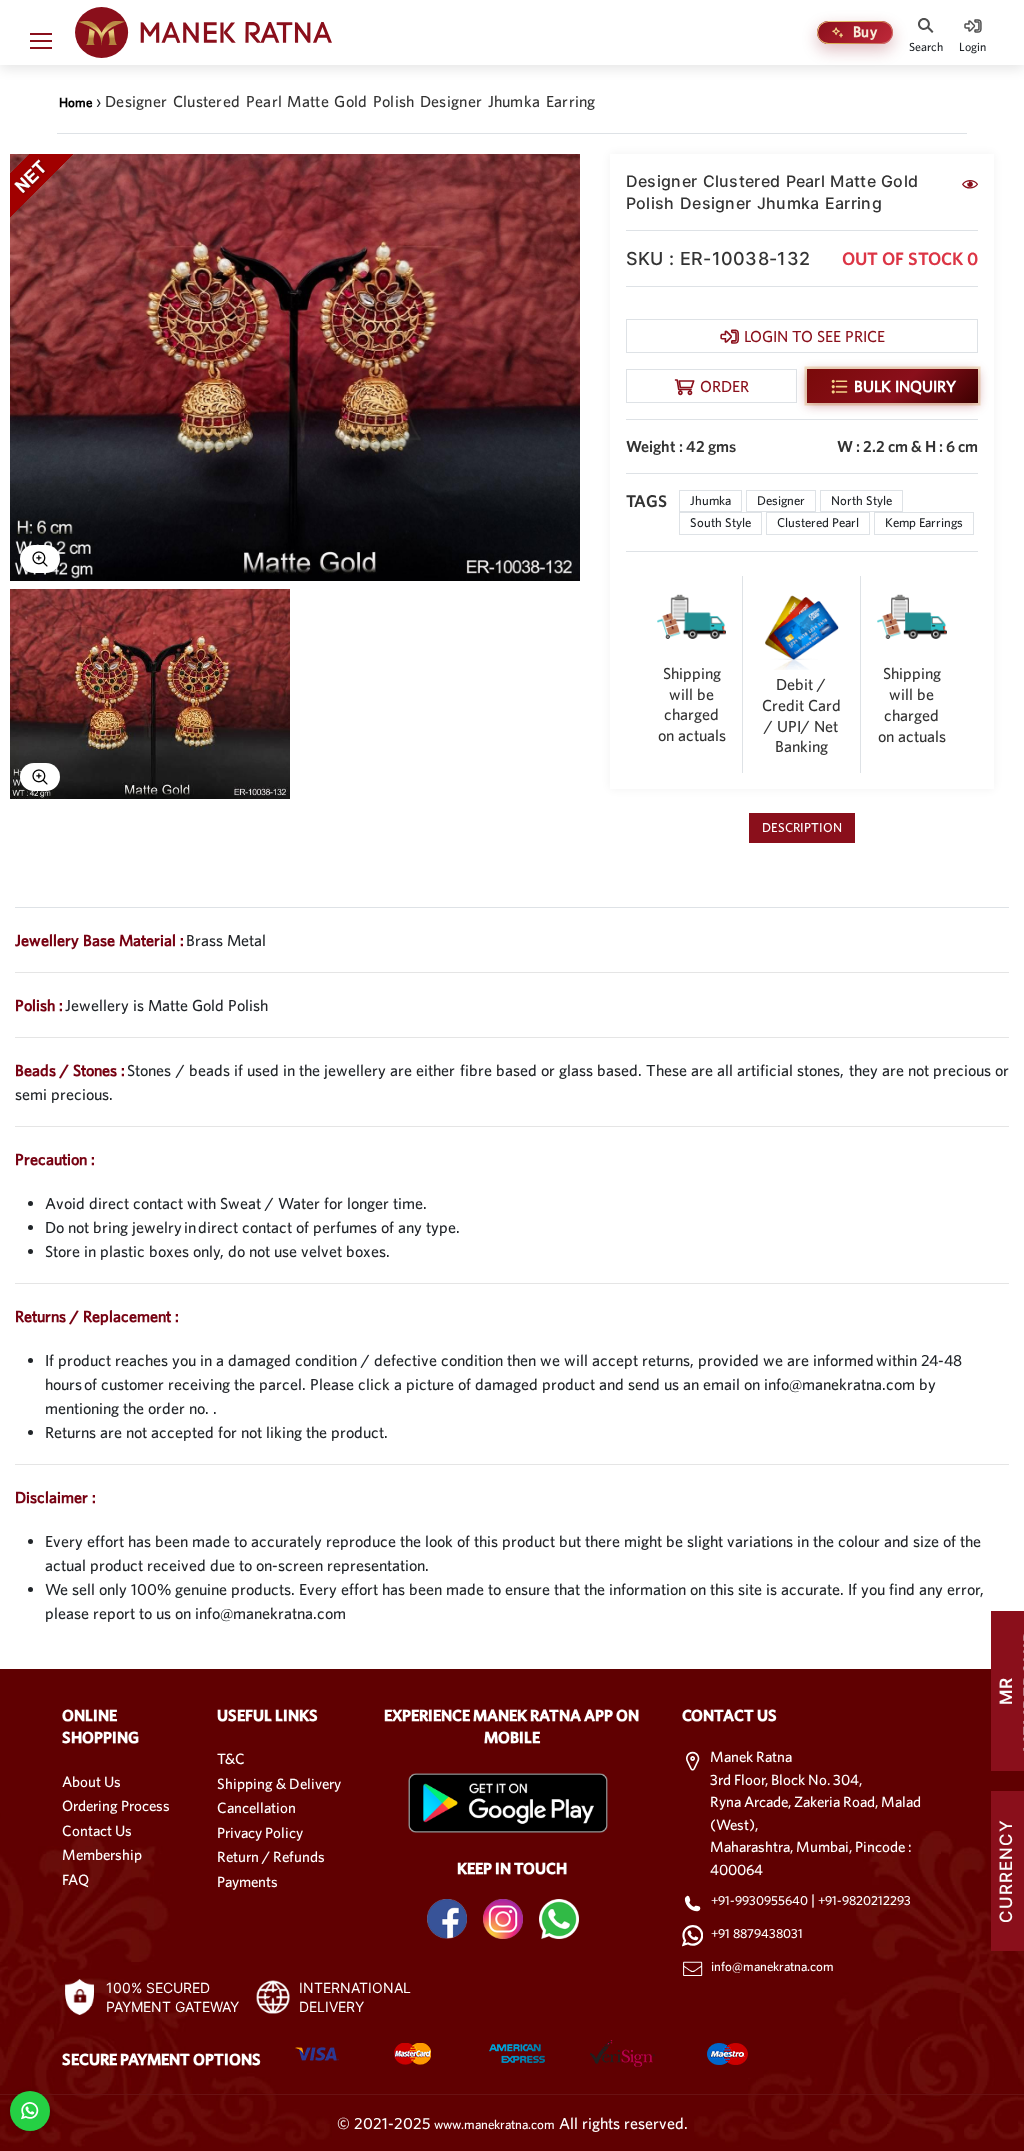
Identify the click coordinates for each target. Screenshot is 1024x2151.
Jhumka (710, 500)
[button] (41, 45)
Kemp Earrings (924, 522)
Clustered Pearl (818, 522)
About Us (91, 1781)
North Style (861, 500)
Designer (781, 500)
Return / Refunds (271, 1856)
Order (724, 386)
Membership (102, 1854)
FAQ (75, 1879)
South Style (720, 522)
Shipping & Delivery (279, 1783)
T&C (231, 1758)
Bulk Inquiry (905, 386)
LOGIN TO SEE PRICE (814, 336)
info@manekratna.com (772, 1966)
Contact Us (97, 1830)
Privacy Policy (260, 1832)
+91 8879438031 (757, 1933)
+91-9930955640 (761, 1900)
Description (802, 827)
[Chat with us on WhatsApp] (29, 2109)
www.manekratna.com (494, 2124)
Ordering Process (116, 1805)
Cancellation (256, 1807)
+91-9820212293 (864, 1900)
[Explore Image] (40, 559)
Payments (247, 1881)
